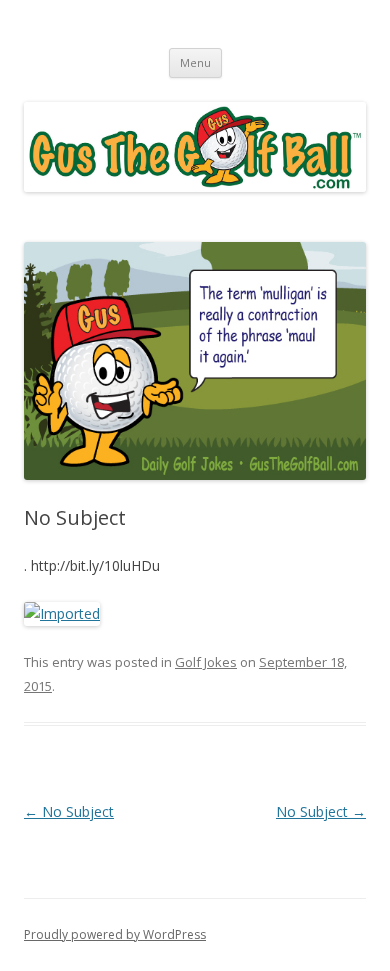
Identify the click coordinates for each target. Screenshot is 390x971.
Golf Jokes (206, 662)
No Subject (69, 811)
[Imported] (62, 613)
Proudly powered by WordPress (115, 934)
